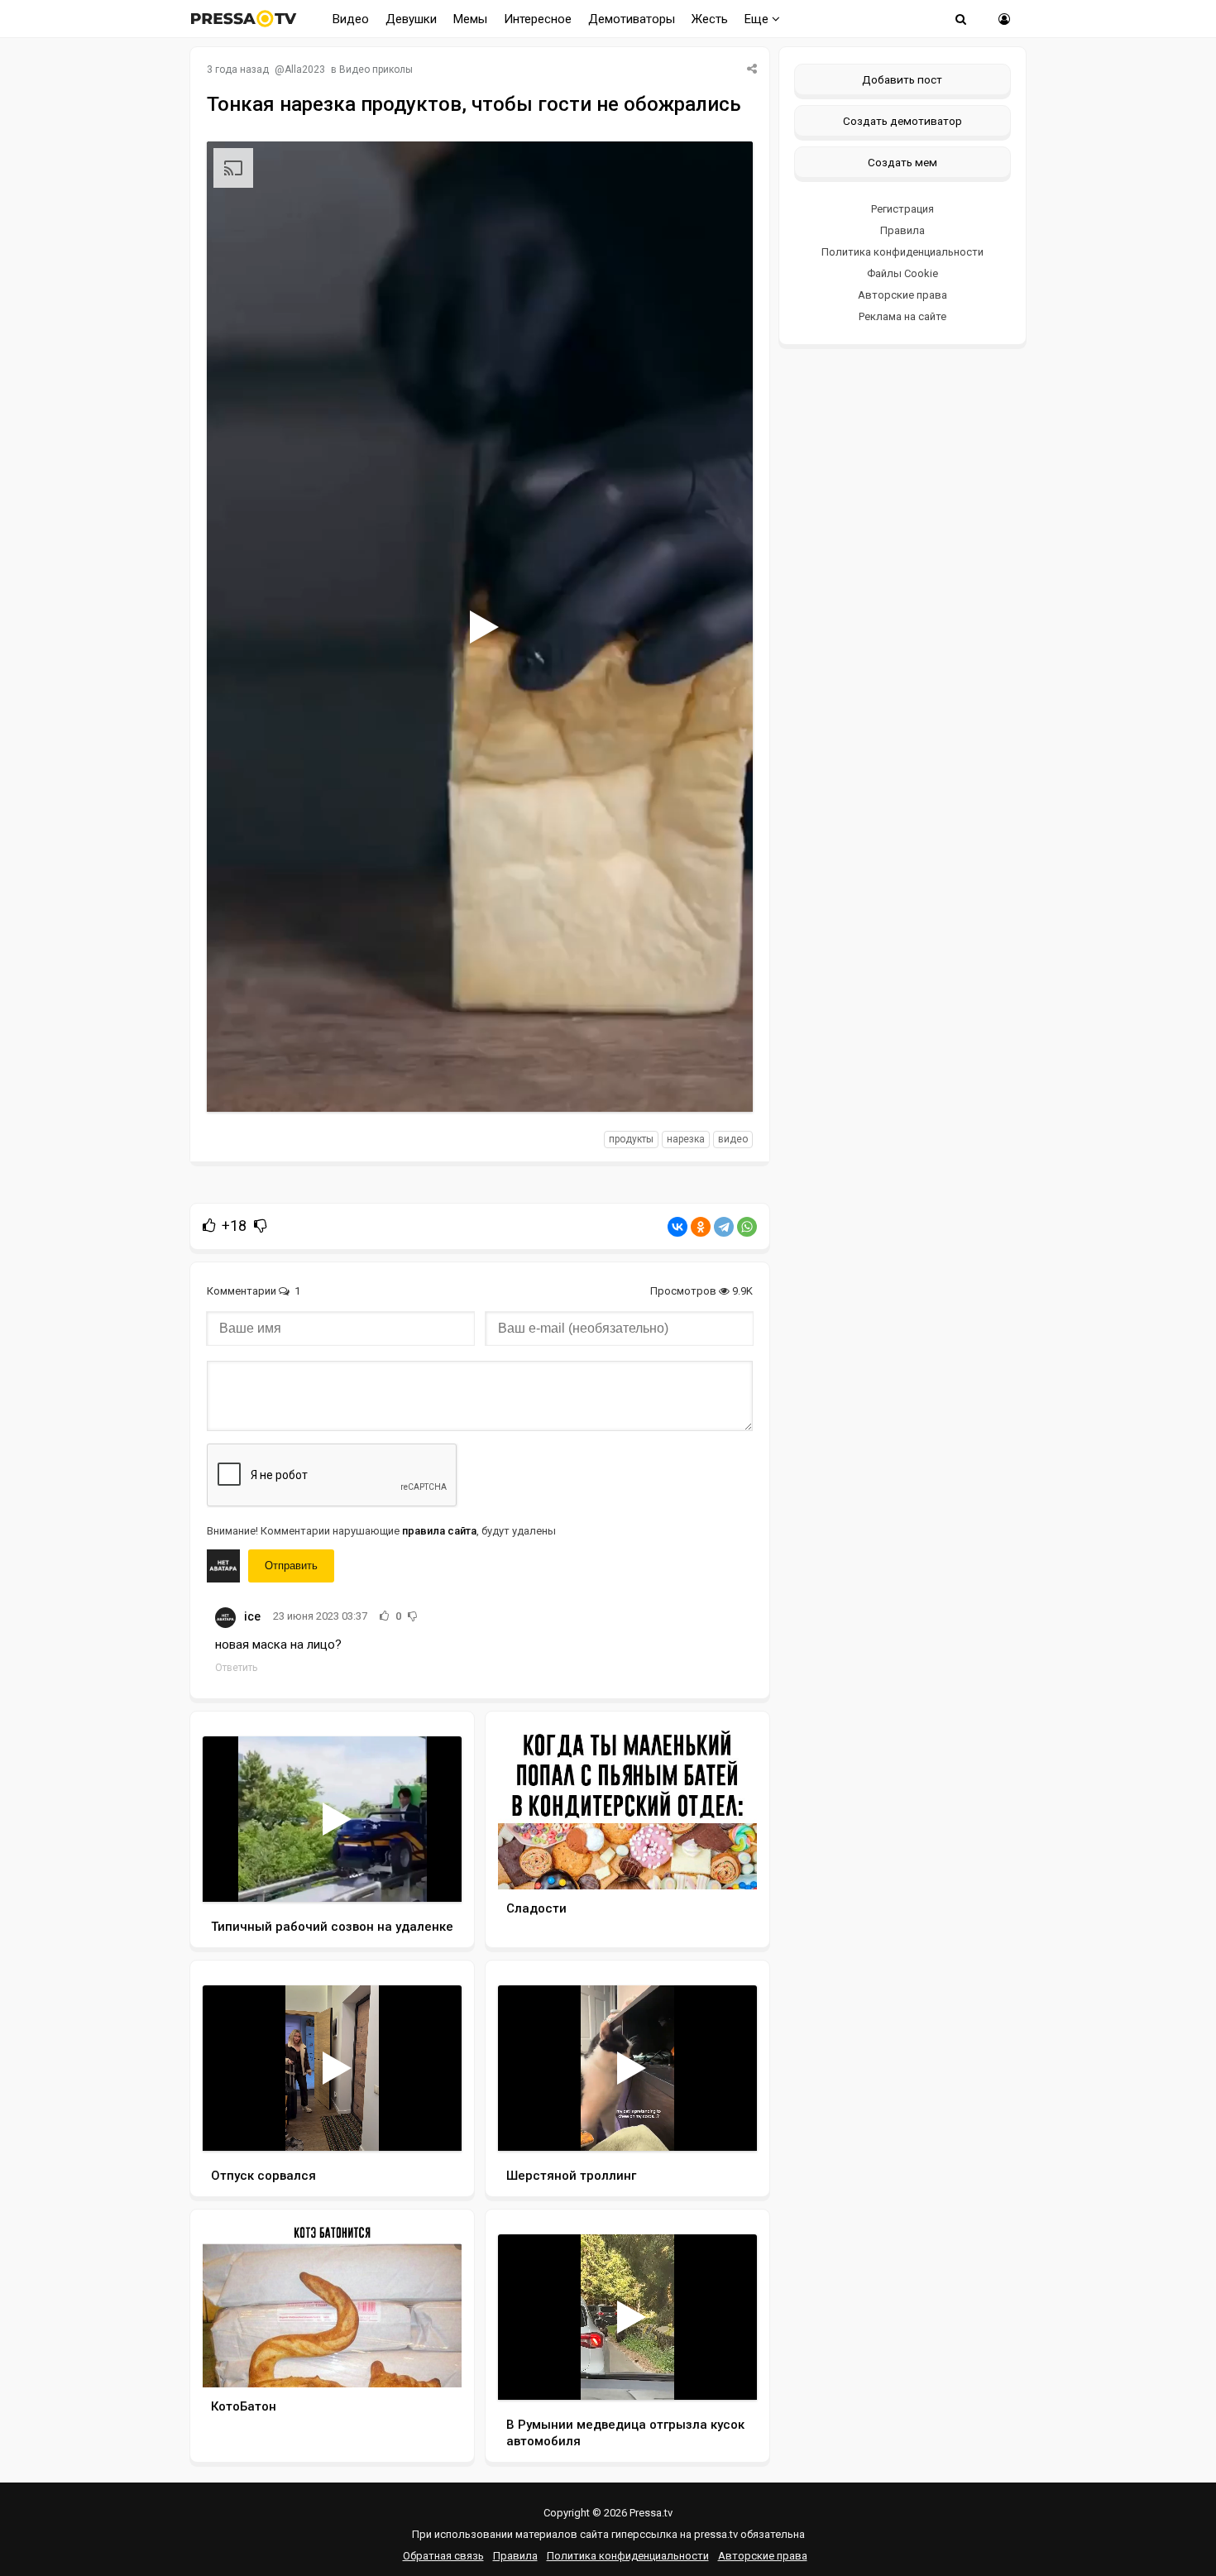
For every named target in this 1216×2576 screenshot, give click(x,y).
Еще (758, 19)
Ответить (236, 1668)
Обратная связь (443, 2556)
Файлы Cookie (902, 273)
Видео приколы (376, 69)
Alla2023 (305, 69)
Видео (351, 19)
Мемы (470, 19)
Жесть (710, 19)
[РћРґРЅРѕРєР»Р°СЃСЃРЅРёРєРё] (701, 1227)
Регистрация (902, 209)
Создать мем (902, 162)
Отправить (291, 1566)
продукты (631, 1139)
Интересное (538, 19)
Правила (902, 230)
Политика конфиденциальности (902, 252)
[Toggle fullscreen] (721, 1084)
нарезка (686, 1139)
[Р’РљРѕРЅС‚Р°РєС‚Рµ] (677, 1227)
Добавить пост (902, 79)
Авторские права (902, 295)
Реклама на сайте (902, 316)
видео (733, 1139)
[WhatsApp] (747, 1227)
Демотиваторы (632, 19)
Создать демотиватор (902, 121)
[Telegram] (724, 1227)
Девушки (411, 19)
